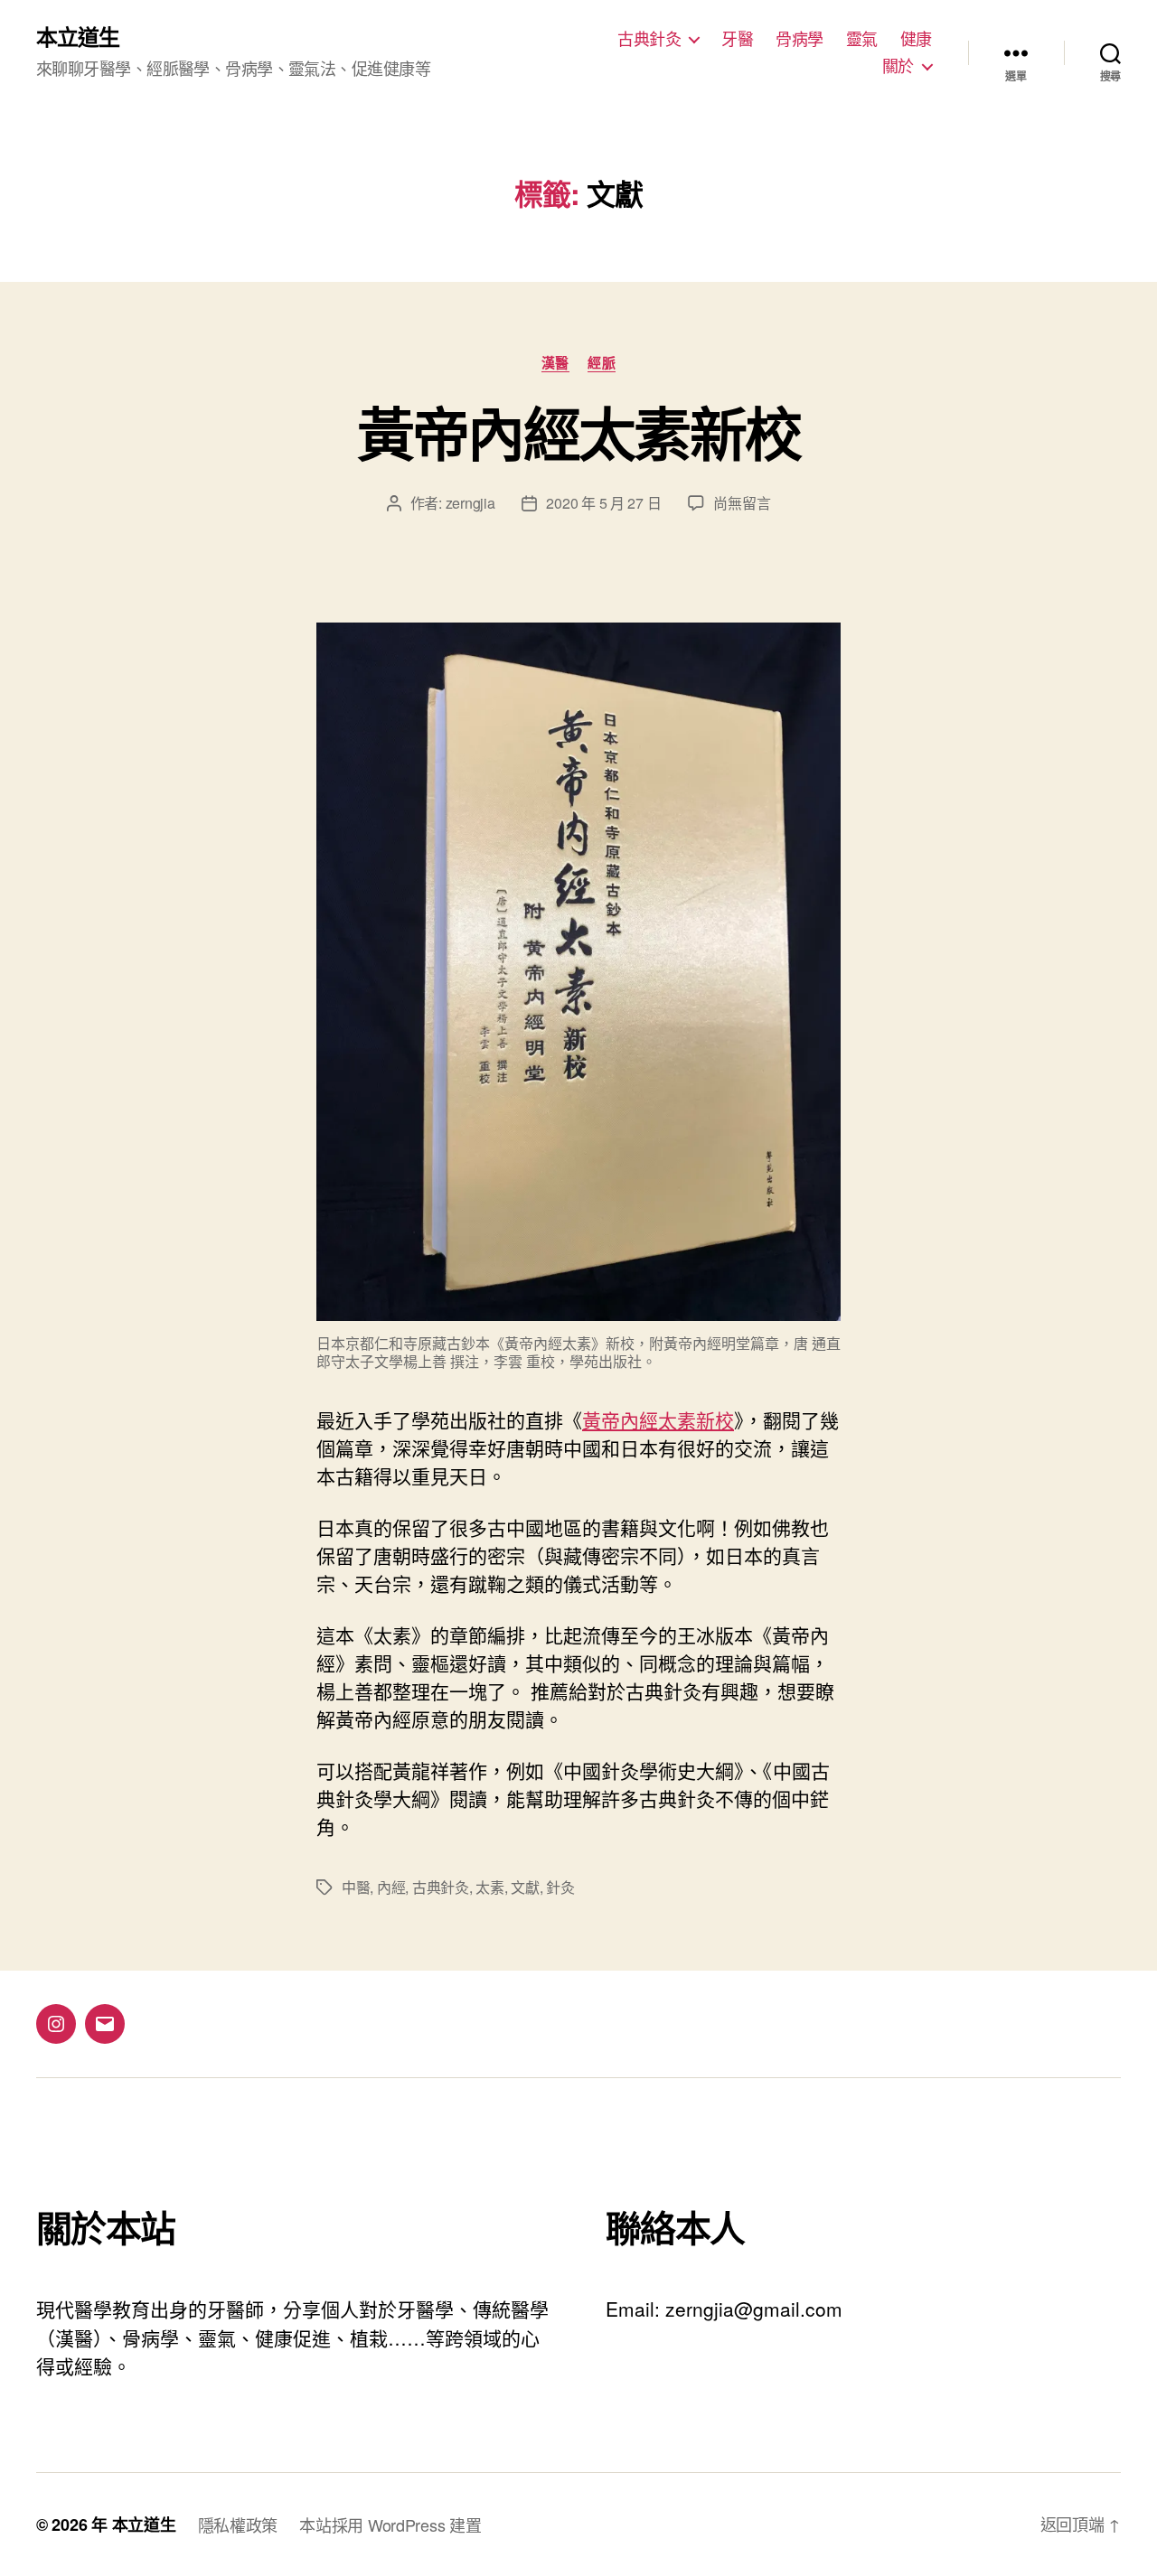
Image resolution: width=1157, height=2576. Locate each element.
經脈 (602, 363)
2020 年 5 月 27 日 (603, 503)
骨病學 (800, 39)
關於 (898, 66)
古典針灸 (649, 39)
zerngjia (470, 503)
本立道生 (78, 36)
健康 (916, 39)
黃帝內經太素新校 (579, 432)
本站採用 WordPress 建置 (390, 2524)
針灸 (560, 1887)
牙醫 (737, 39)
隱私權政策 (238, 2524)
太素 (489, 1887)
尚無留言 (742, 503)
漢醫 (555, 363)
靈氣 (862, 39)
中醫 (356, 1887)
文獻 (525, 1887)
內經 (391, 1887)
